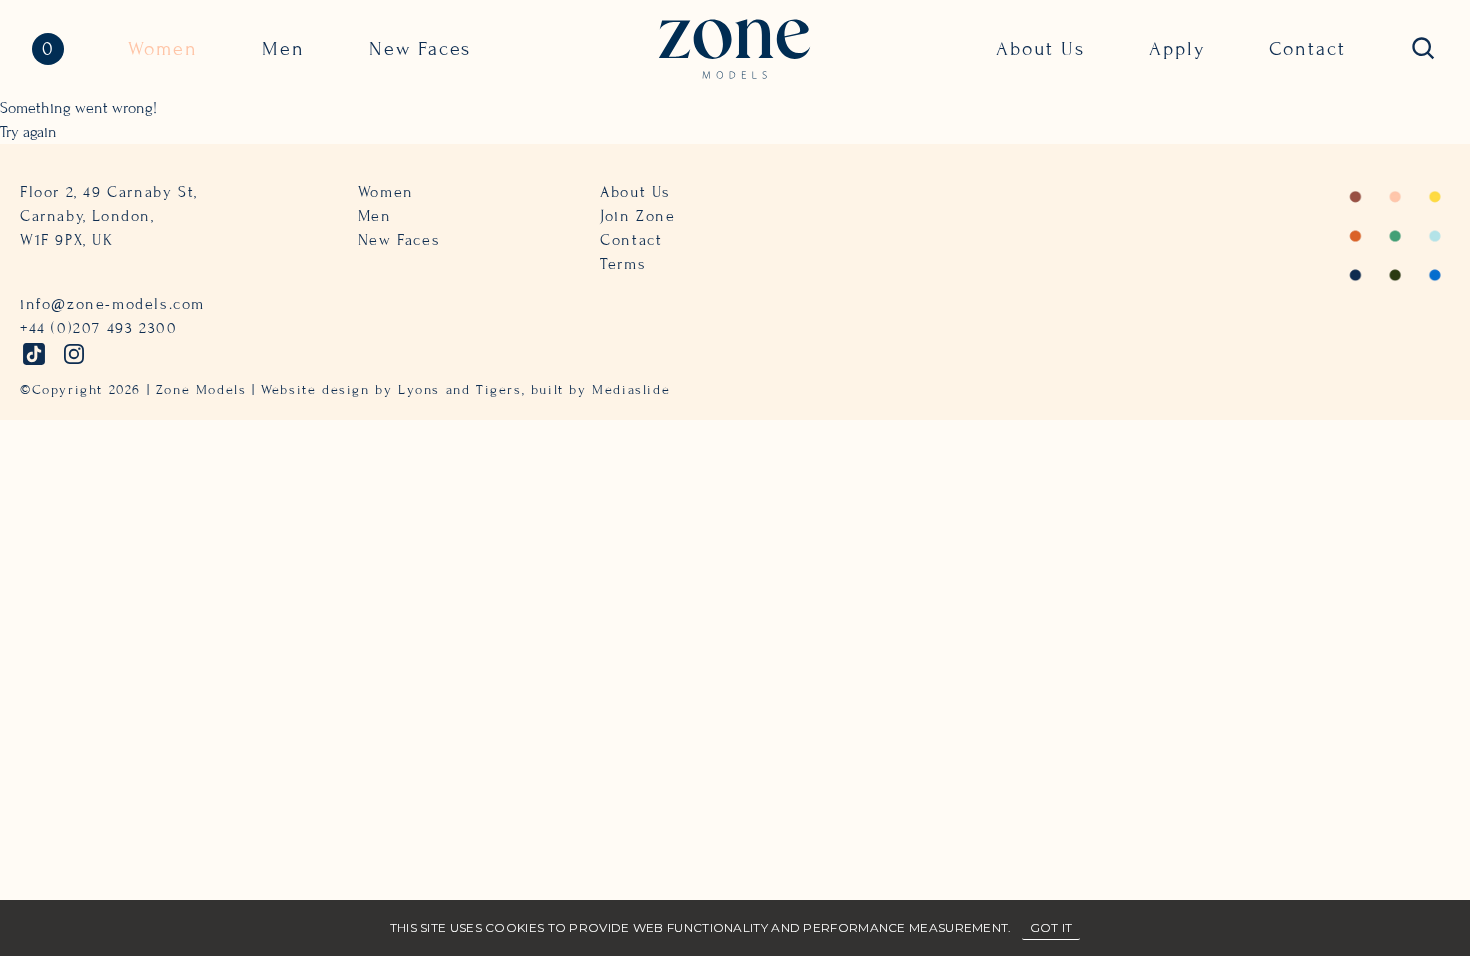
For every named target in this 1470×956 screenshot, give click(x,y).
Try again (28, 132)
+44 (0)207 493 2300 (98, 328)
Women (163, 48)
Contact (1307, 48)
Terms (623, 264)
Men (283, 48)
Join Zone (637, 216)
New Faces (420, 48)
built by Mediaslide (600, 390)
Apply (1177, 48)
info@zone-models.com (112, 304)
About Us (1040, 48)
